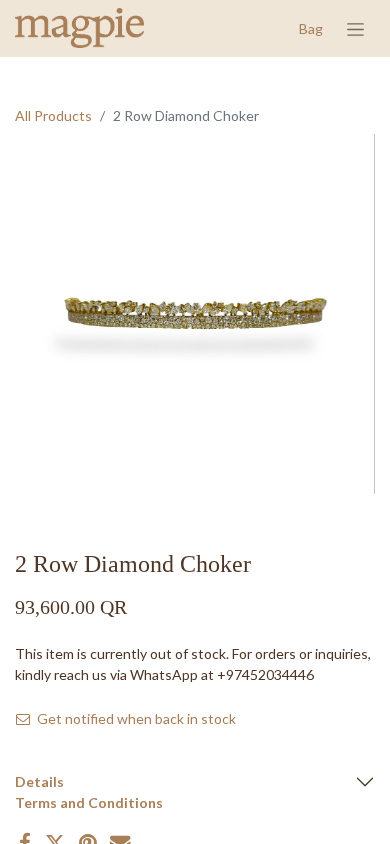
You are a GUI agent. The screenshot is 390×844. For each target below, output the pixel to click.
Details (39, 781)
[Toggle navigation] (355, 28)
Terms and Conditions (89, 802)
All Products (53, 115)
